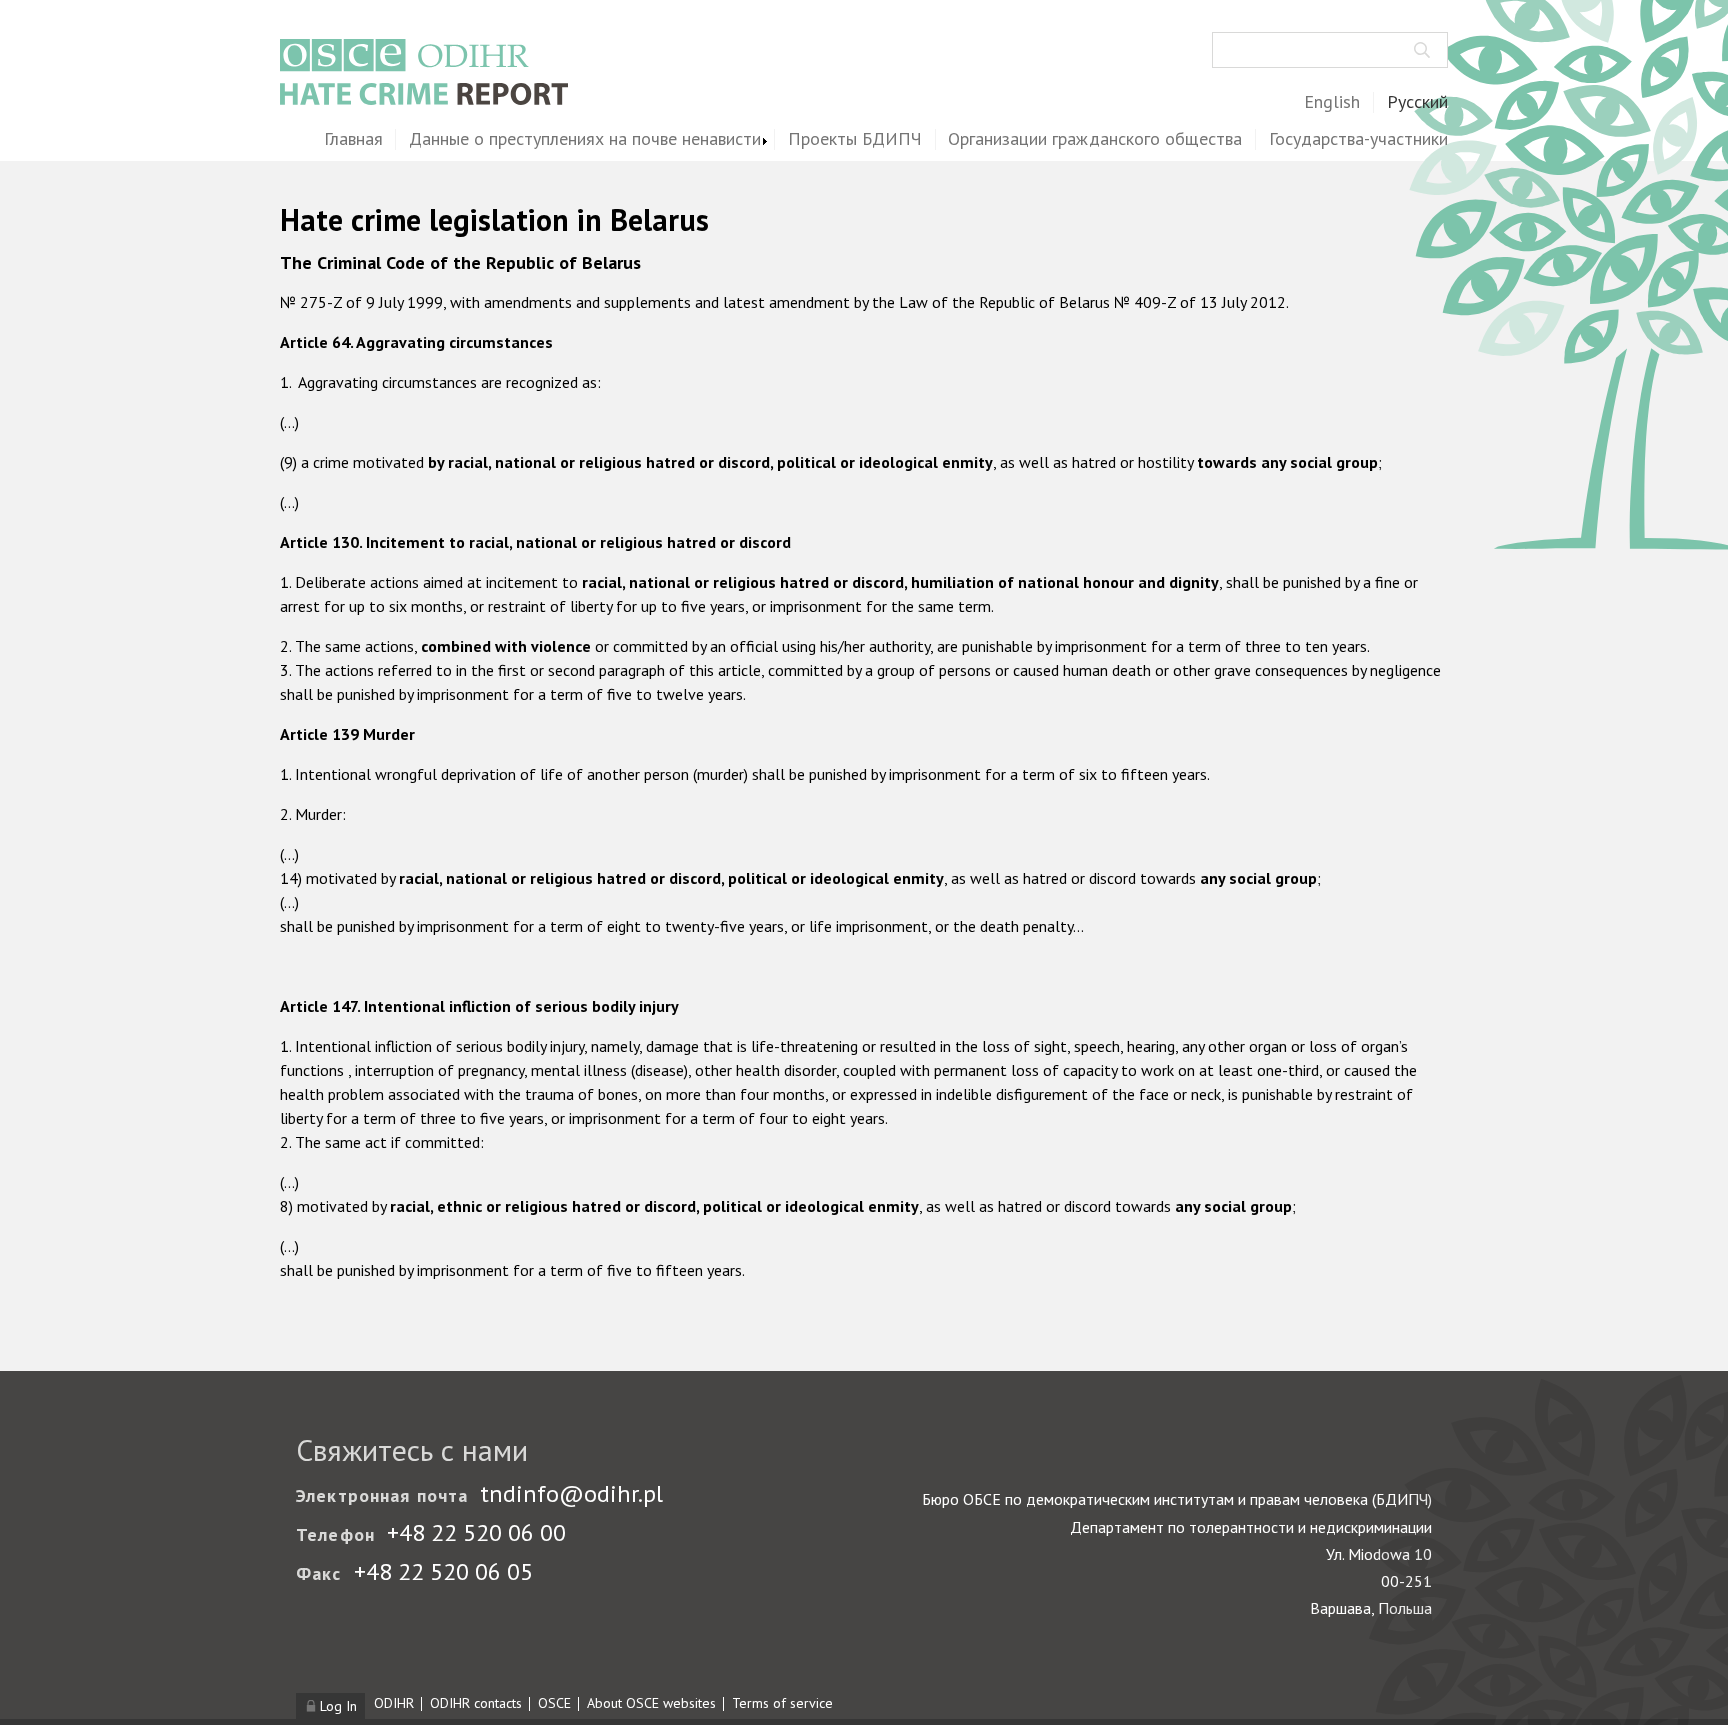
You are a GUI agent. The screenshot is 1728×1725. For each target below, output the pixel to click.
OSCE (554, 1703)
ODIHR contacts (476, 1703)
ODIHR (394, 1703)
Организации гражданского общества (1095, 139)
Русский (1417, 102)
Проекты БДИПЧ (855, 139)
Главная (353, 139)
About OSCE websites (651, 1703)
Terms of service (782, 1703)
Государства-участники (1358, 139)
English (1332, 102)
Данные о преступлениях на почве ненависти (585, 139)
